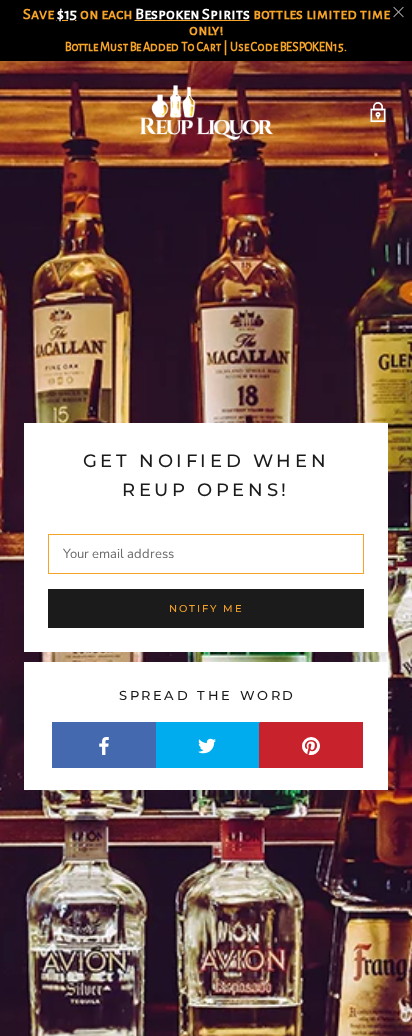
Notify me (206, 608)
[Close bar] (399, 12)
